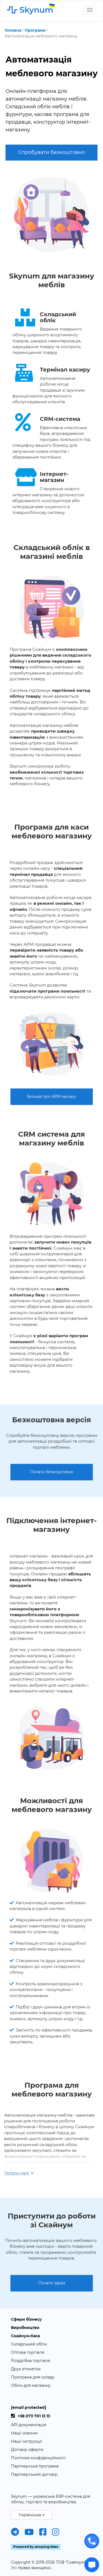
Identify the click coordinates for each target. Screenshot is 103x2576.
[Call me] (92, 2541)
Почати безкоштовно (52, 1472)
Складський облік (29, 2344)
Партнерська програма (35, 2466)
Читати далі (16, 2173)
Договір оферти (27, 2450)
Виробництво (25, 2328)
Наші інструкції (27, 2441)
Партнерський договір (34, 2474)
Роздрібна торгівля (30, 2361)
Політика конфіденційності (38, 2458)
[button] (32, 2515)
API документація (29, 2425)
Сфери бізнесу (26, 2319)
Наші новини (24, 2433)
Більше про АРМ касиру (52, 1096)
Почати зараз (52, 2283)
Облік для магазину (31, 2385)
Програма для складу (33, 2377)
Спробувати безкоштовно (51, 152)
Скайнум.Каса (25, 2336)
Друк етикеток (26, 2369)
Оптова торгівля (28, 2352)
